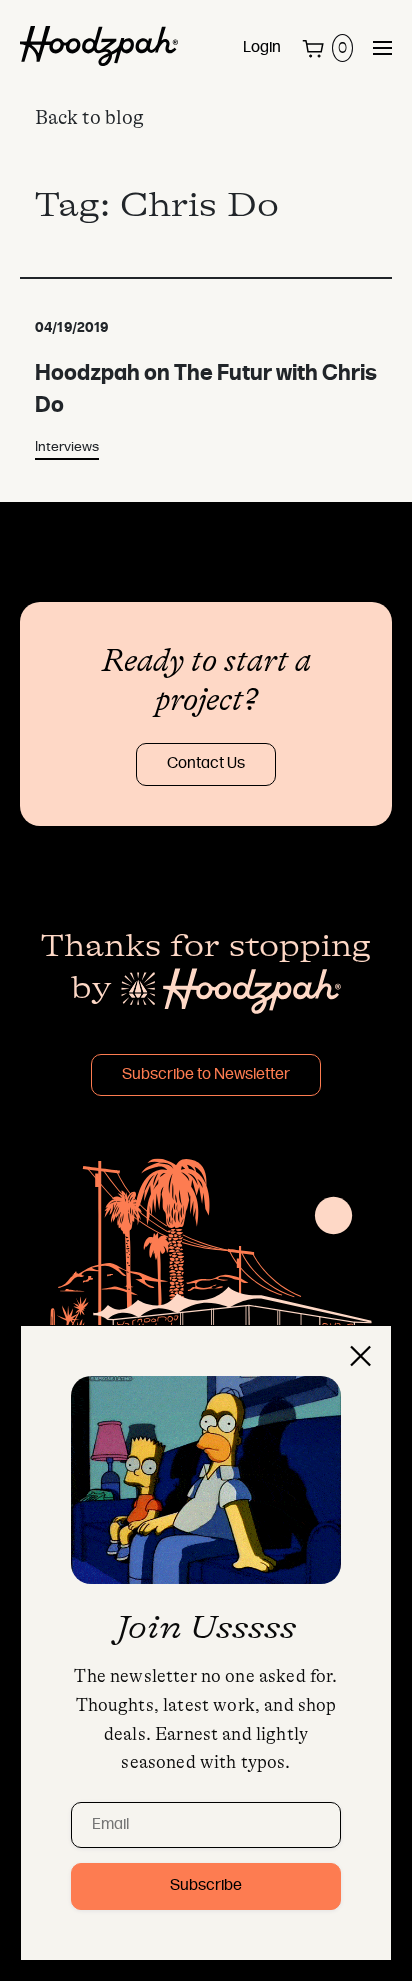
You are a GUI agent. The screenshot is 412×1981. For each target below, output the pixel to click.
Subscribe (206, 1886)
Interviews (67, 447)
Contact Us (206, 764)
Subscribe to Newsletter (206, 1075)
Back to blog (89, 117)
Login (262, 48)
